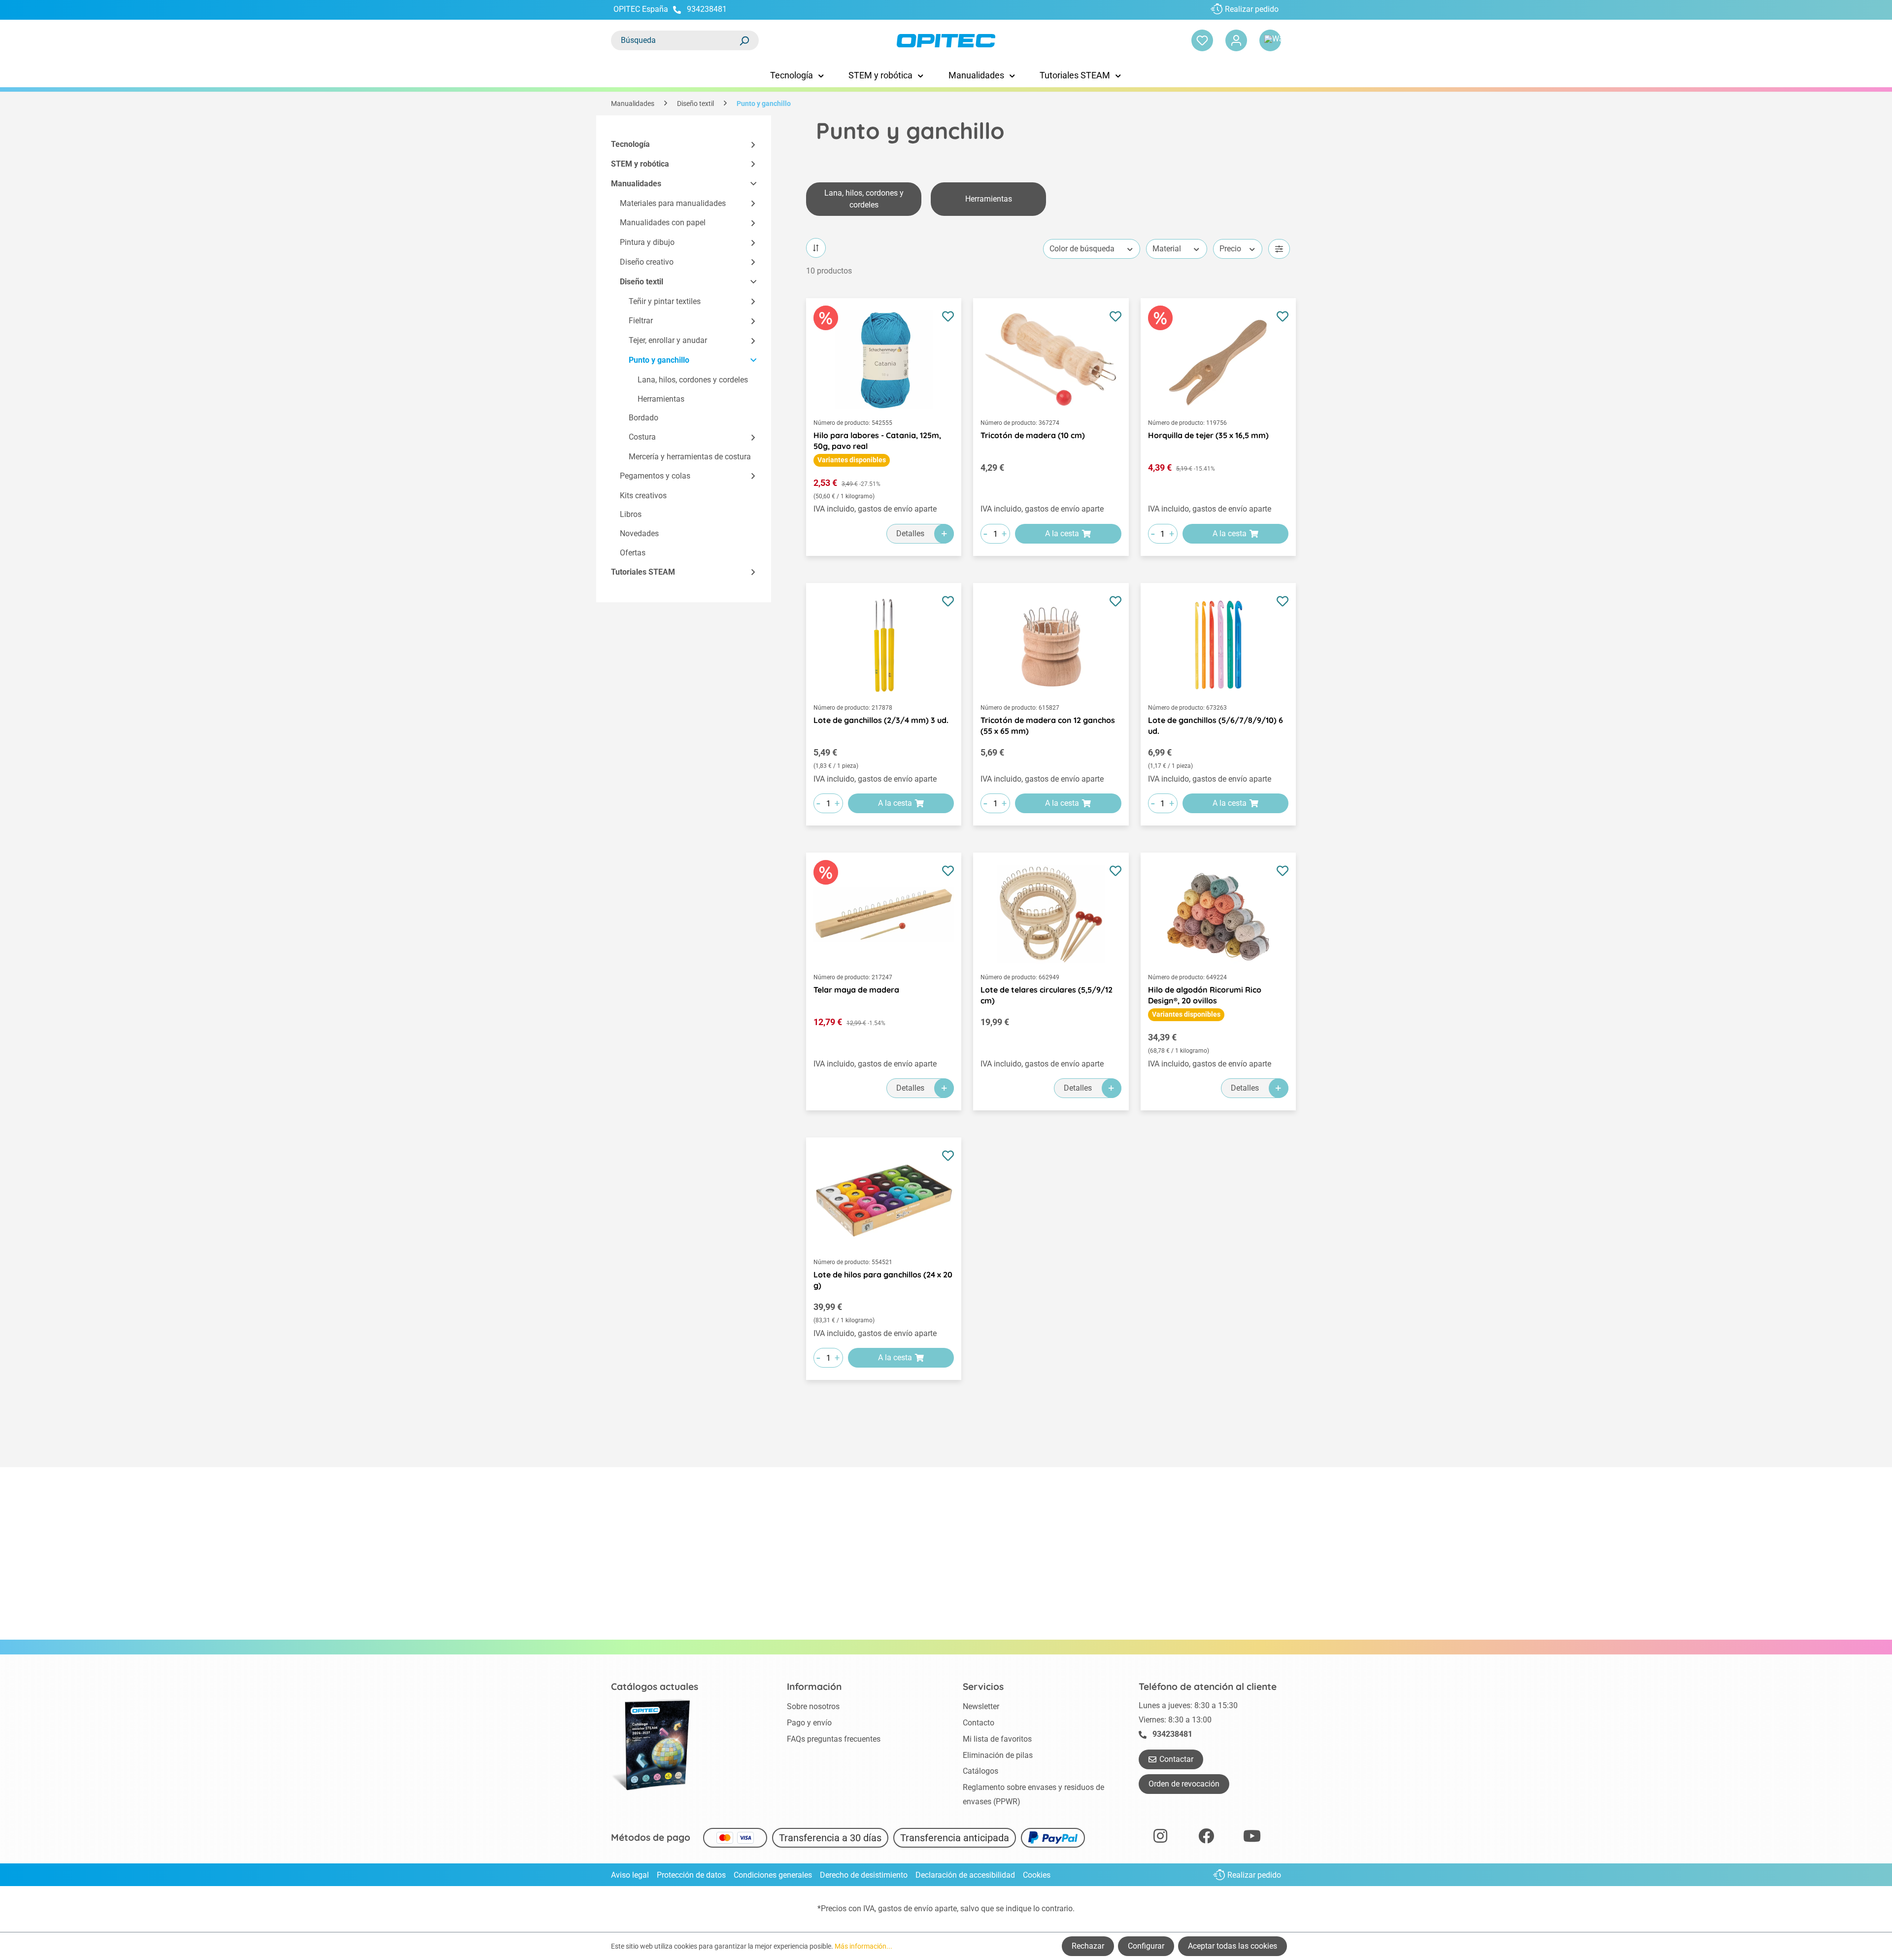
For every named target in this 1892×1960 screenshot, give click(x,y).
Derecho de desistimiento (864, 1875)
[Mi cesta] (1270, 40)
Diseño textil (642, 282)
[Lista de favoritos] (1202, 40)
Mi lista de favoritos (997, 1739)
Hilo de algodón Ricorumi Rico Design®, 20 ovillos (1205, 995)
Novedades (639, 533)
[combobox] (675, 40)
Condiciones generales (773, 1875)
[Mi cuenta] (1236, 40)
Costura (642, 437)
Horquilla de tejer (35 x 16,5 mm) (1208, 435)
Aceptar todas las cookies (1233, 1946)
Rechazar (1088, 1946)
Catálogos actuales (655, 1686)
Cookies (1037, 1875)
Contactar (1176, 1759)
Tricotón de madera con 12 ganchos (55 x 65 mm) (1048, 725)
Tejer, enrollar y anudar (668, 340)
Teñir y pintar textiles (665, 301)
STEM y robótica (640, 164)
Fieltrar (641, 321)
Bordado (643, 418)
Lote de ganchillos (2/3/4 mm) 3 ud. (881, 720)
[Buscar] (744, 40)
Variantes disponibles (852, 460)
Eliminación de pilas (998, 1755)
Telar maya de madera (856, 990)
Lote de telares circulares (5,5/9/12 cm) (1047, 995)
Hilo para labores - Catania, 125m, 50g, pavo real (877, 441)
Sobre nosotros (813, 1706)
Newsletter (981, 1706)
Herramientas (661, 399)
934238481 (707, 9)
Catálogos (980, 1771)
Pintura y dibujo (647, 242)
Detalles (910, 533)
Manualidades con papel (663, 223)
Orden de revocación (1184, 1784)
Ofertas (633, 553)
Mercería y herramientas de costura (690, 457)
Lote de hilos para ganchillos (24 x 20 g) (883, 1280)
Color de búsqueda (1082, 249)
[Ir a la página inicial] (946, 41)
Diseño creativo (647, 262)
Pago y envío (809, 1723)
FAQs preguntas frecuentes (834, 1739)
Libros (631, 514)
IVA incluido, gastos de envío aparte (875, 509)
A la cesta (1062, 533)
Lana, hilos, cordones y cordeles (693, 380)
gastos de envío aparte (917, 1908)
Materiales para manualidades (673, 203)
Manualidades (636, 184)
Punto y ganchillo (659, 360)
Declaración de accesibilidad (965, 1875)
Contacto (979, 1723)
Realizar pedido (1252, 9)
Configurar (1146, 1946)
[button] (749, 145)
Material (1167, 249)
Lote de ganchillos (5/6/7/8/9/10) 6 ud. (1216, 725)
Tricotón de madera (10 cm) (1033, 435)
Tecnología (630, 144)
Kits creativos (643, 496)
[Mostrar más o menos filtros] (1279, 249)
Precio (1230, 249)
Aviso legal (630, 1875)
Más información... (863, 1946)
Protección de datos (691, 1875)
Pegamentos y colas (655, 476)
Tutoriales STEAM (643, 572)
